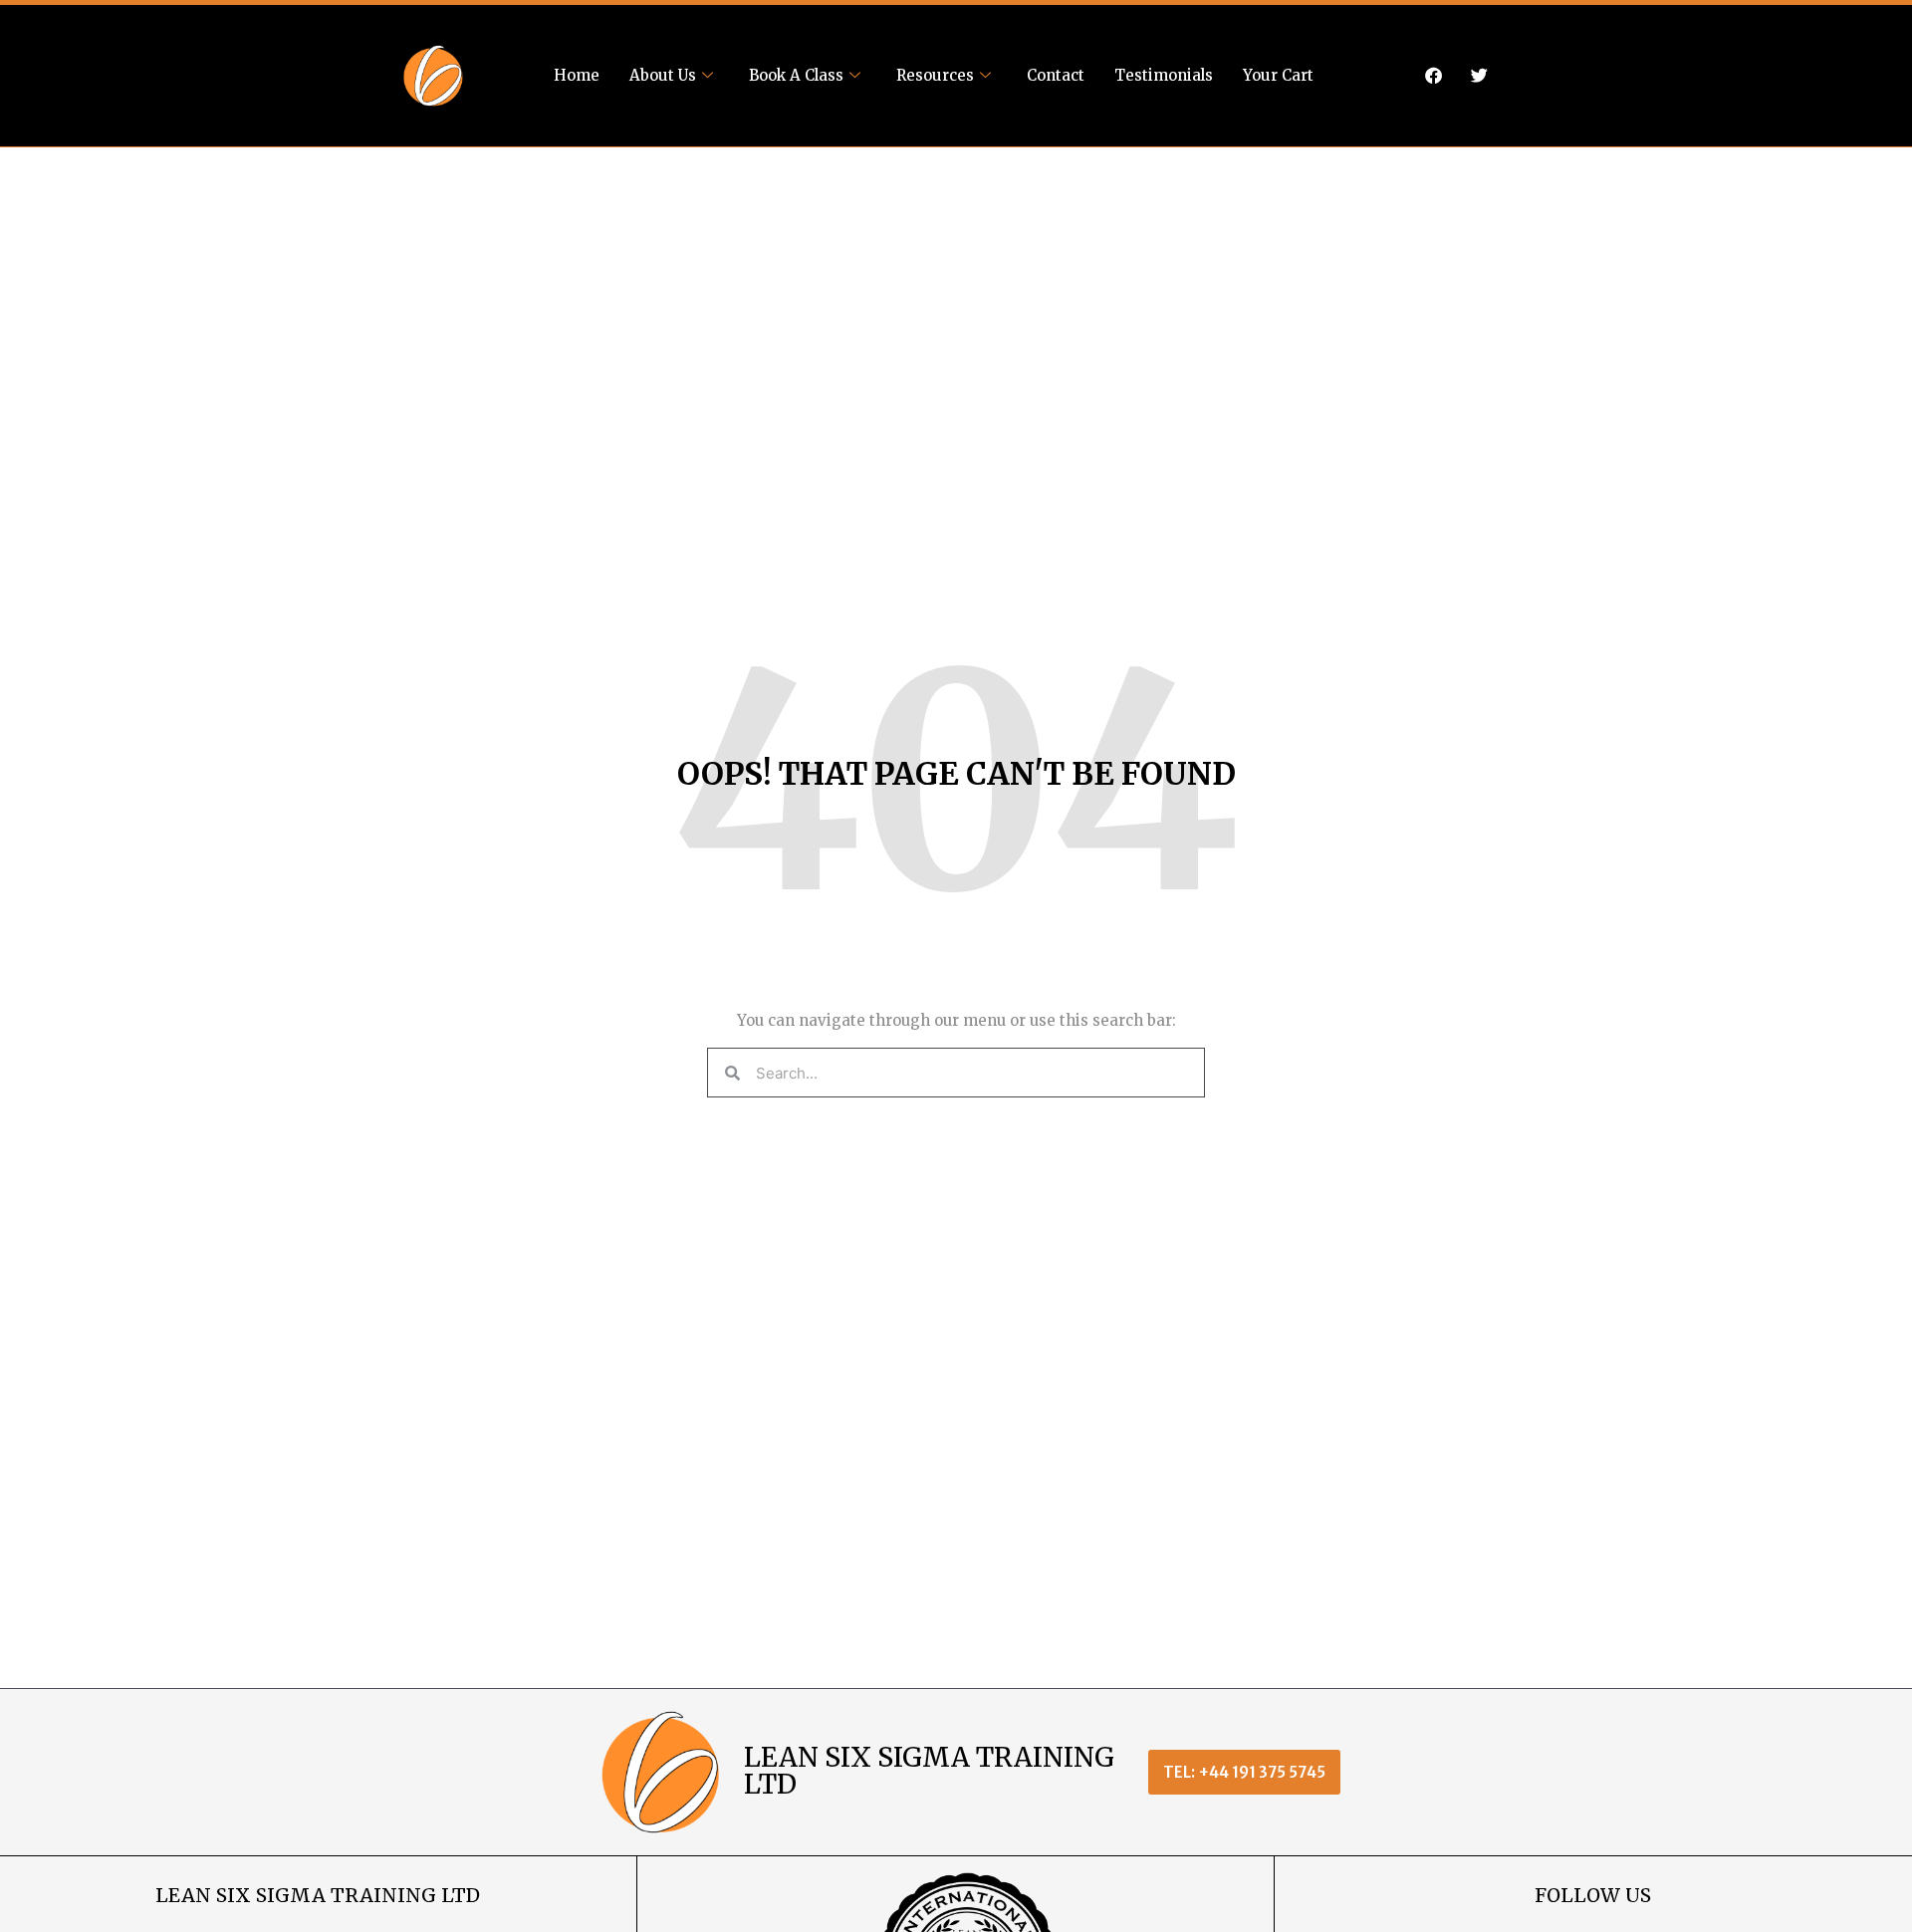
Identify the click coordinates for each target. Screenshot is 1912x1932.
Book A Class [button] (796, 75)
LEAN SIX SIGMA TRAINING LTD (929, 1771)
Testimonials (1164, 75)
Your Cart (1278, 75)
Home (577, 75)
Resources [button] (935, 75)
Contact (1056, 75)
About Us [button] (663, 75)
